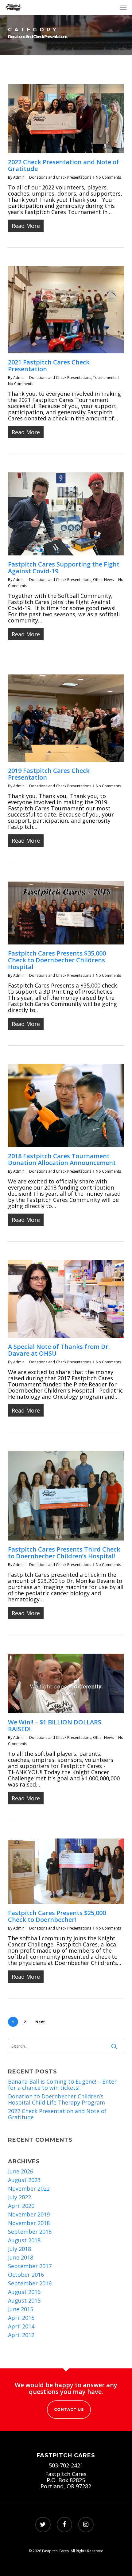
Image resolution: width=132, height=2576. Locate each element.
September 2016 (30, 2283)
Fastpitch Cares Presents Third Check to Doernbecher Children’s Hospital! (64, 1553)
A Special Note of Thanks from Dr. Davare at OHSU (59, 1350)
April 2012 (21, 2335)
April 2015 (21, 2318)
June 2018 (21, 2257)
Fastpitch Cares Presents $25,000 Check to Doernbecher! (57, 1916)
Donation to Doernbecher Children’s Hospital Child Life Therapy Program (56, 2099)
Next (40, 2022)
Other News (103, 580)
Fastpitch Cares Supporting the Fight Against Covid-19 (64, 568)
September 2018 (30, 2232)
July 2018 (19, 2249)
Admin (19, 177)
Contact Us (69, 2409)
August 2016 (24, 2292)
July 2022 (19, 2197)
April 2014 (21, 2326)
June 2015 (21, 2309)
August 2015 (24, 2300)
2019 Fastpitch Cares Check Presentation (49, 774)
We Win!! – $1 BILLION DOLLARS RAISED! (55, 1725)
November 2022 (29, 2188)
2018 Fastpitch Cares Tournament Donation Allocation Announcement (62, 1159)
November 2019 (29, 2214)
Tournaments (105, 378)
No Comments (108, 177)
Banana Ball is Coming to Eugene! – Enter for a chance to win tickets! (62, 2085)
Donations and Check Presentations (60, 177)
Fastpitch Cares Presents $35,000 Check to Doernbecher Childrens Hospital (57, 960)
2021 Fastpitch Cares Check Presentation (49, 366)
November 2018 (29, 2223)
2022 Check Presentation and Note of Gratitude (64, 165)
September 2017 (30, 2266)
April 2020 (21, 2206)
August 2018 (24, 2240)
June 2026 (21, 2171)
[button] (123, 7)
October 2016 (26, 2275)
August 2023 (24, 2180)
